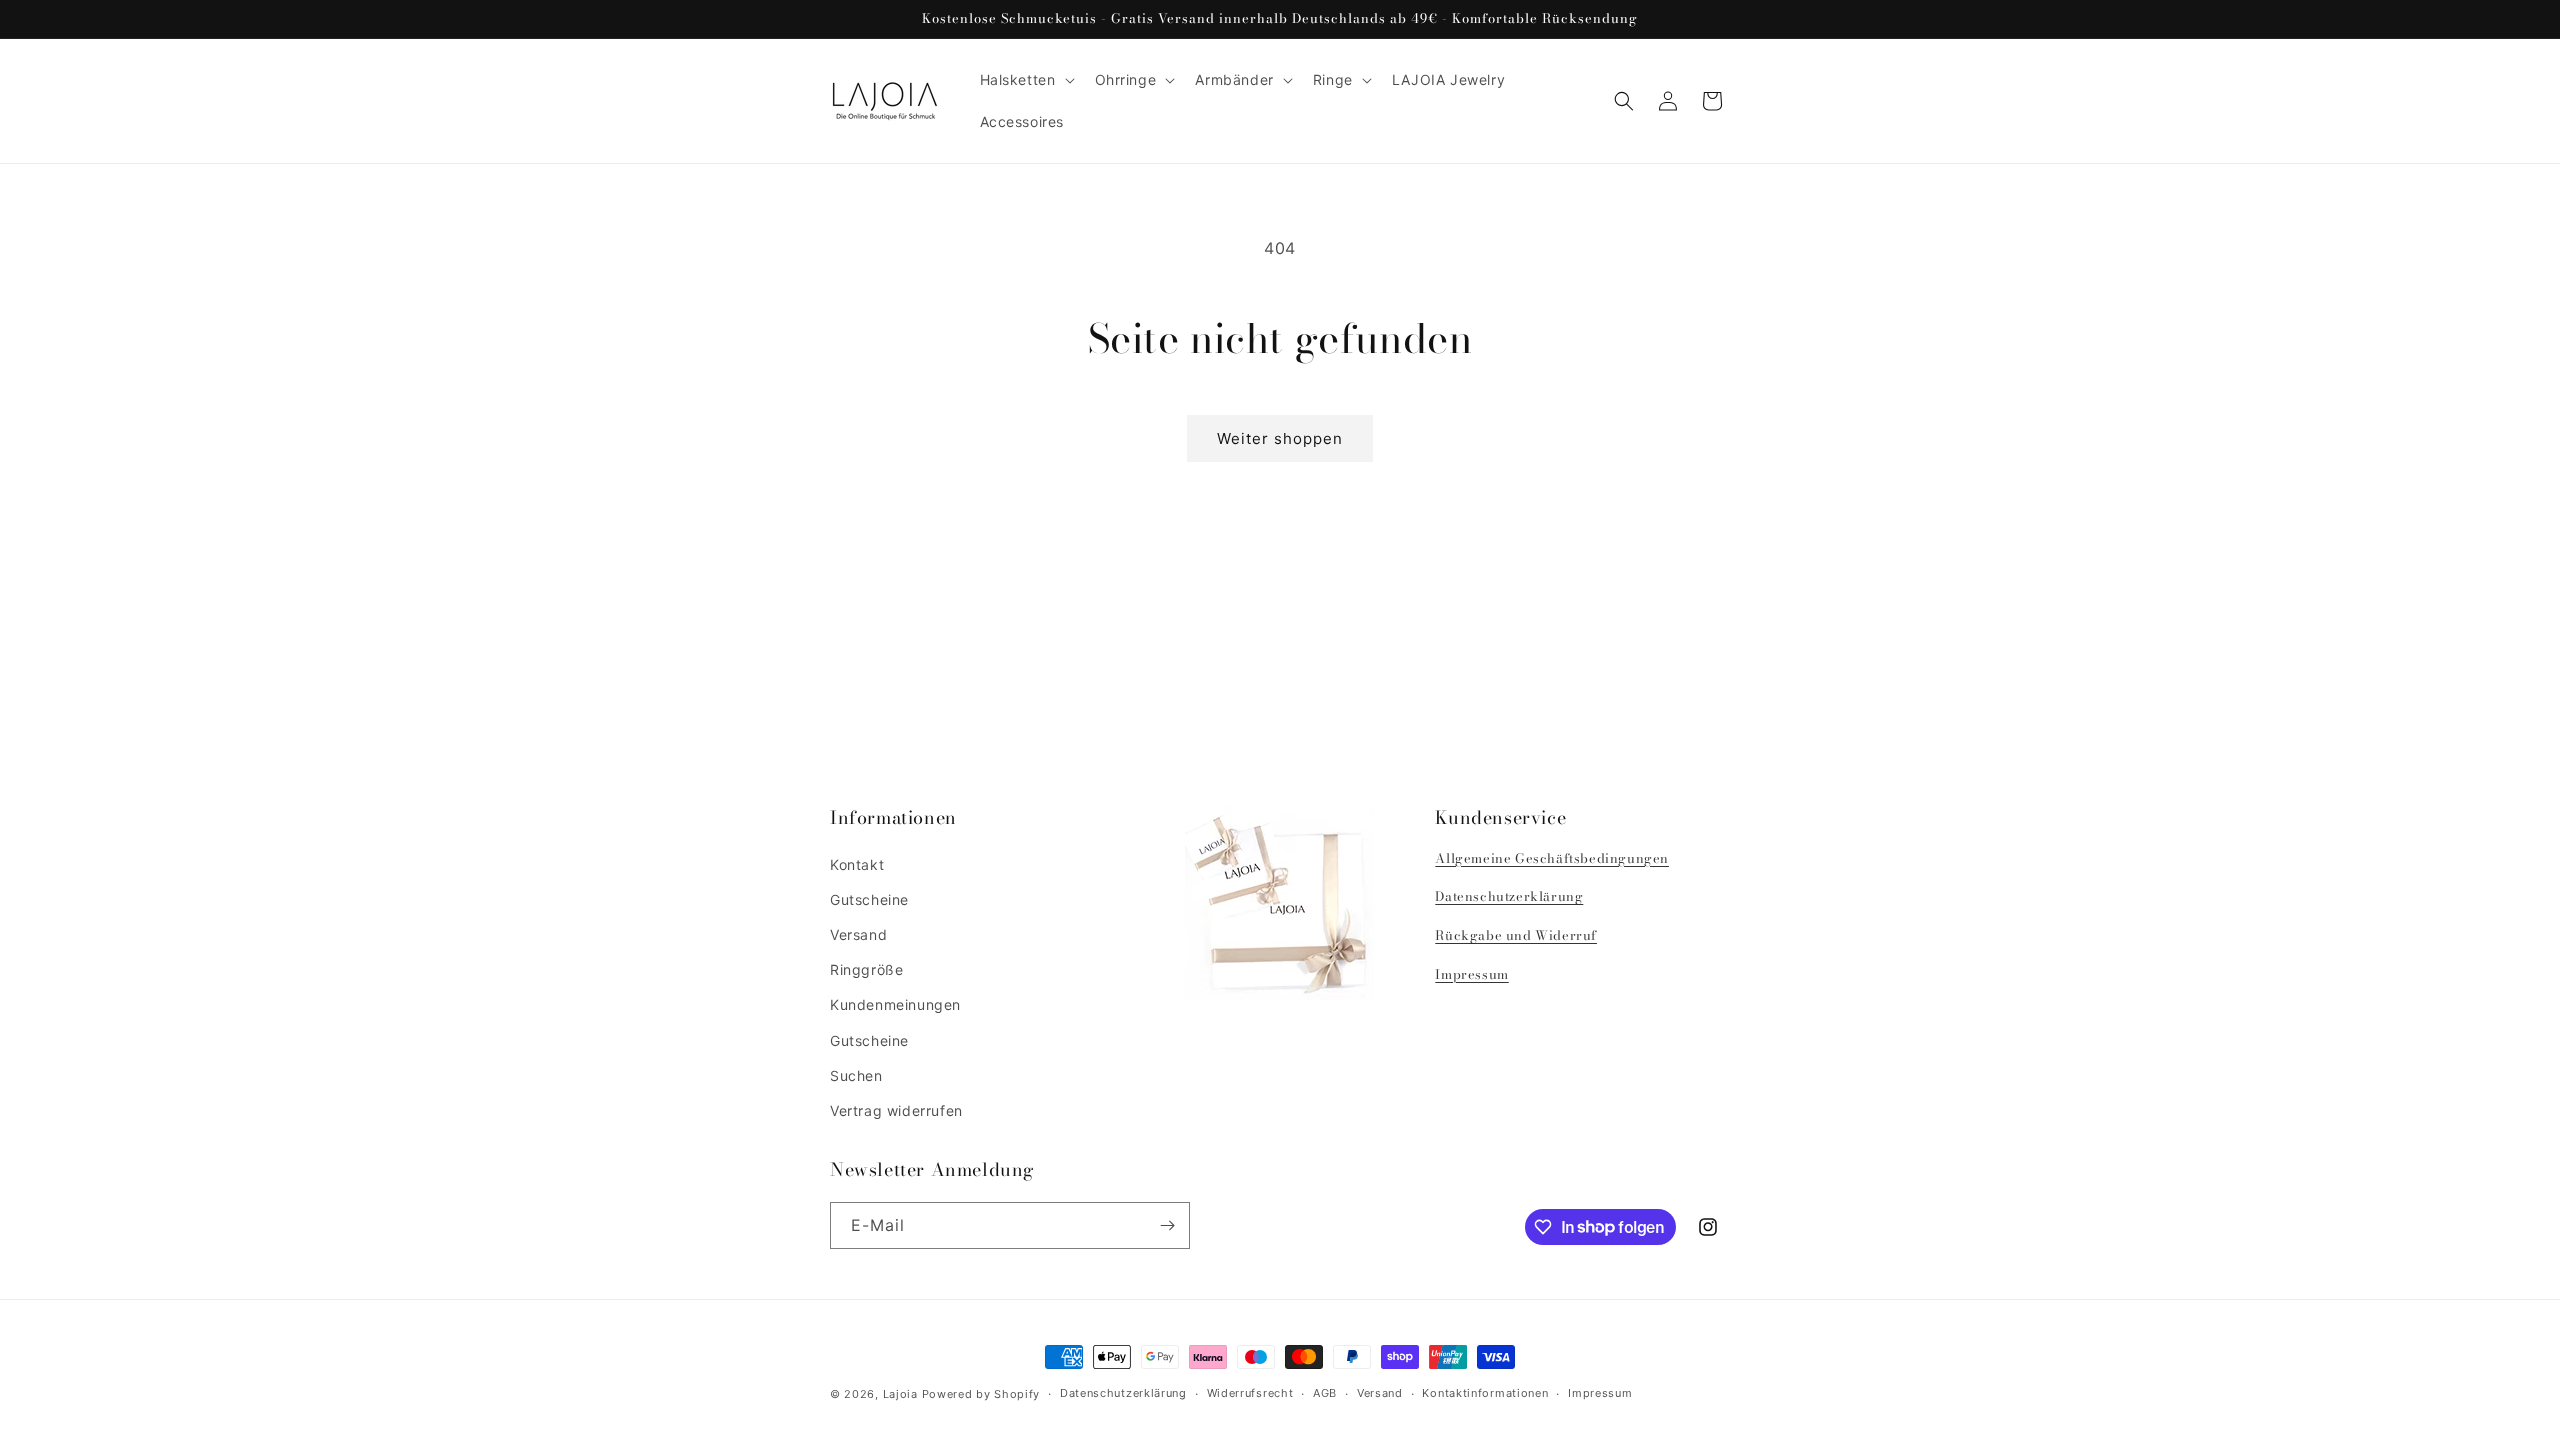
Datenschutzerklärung (1509, 896)
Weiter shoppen (1280, 438)
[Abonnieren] (1167, 1225)
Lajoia (900, 1394)
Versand (858, 934)
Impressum (1471, 974)
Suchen (856, 1075)
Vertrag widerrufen (896, 1110)
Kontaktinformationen (1485, 1393)
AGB (1325, 1393)
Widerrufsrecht (1250, 1393)
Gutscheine (869, 899)
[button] (1025, 80)
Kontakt (857, 864)
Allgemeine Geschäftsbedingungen (1552, 858)
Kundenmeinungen (895, 1004)
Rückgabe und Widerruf (1516, 935)
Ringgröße (866, 969)
